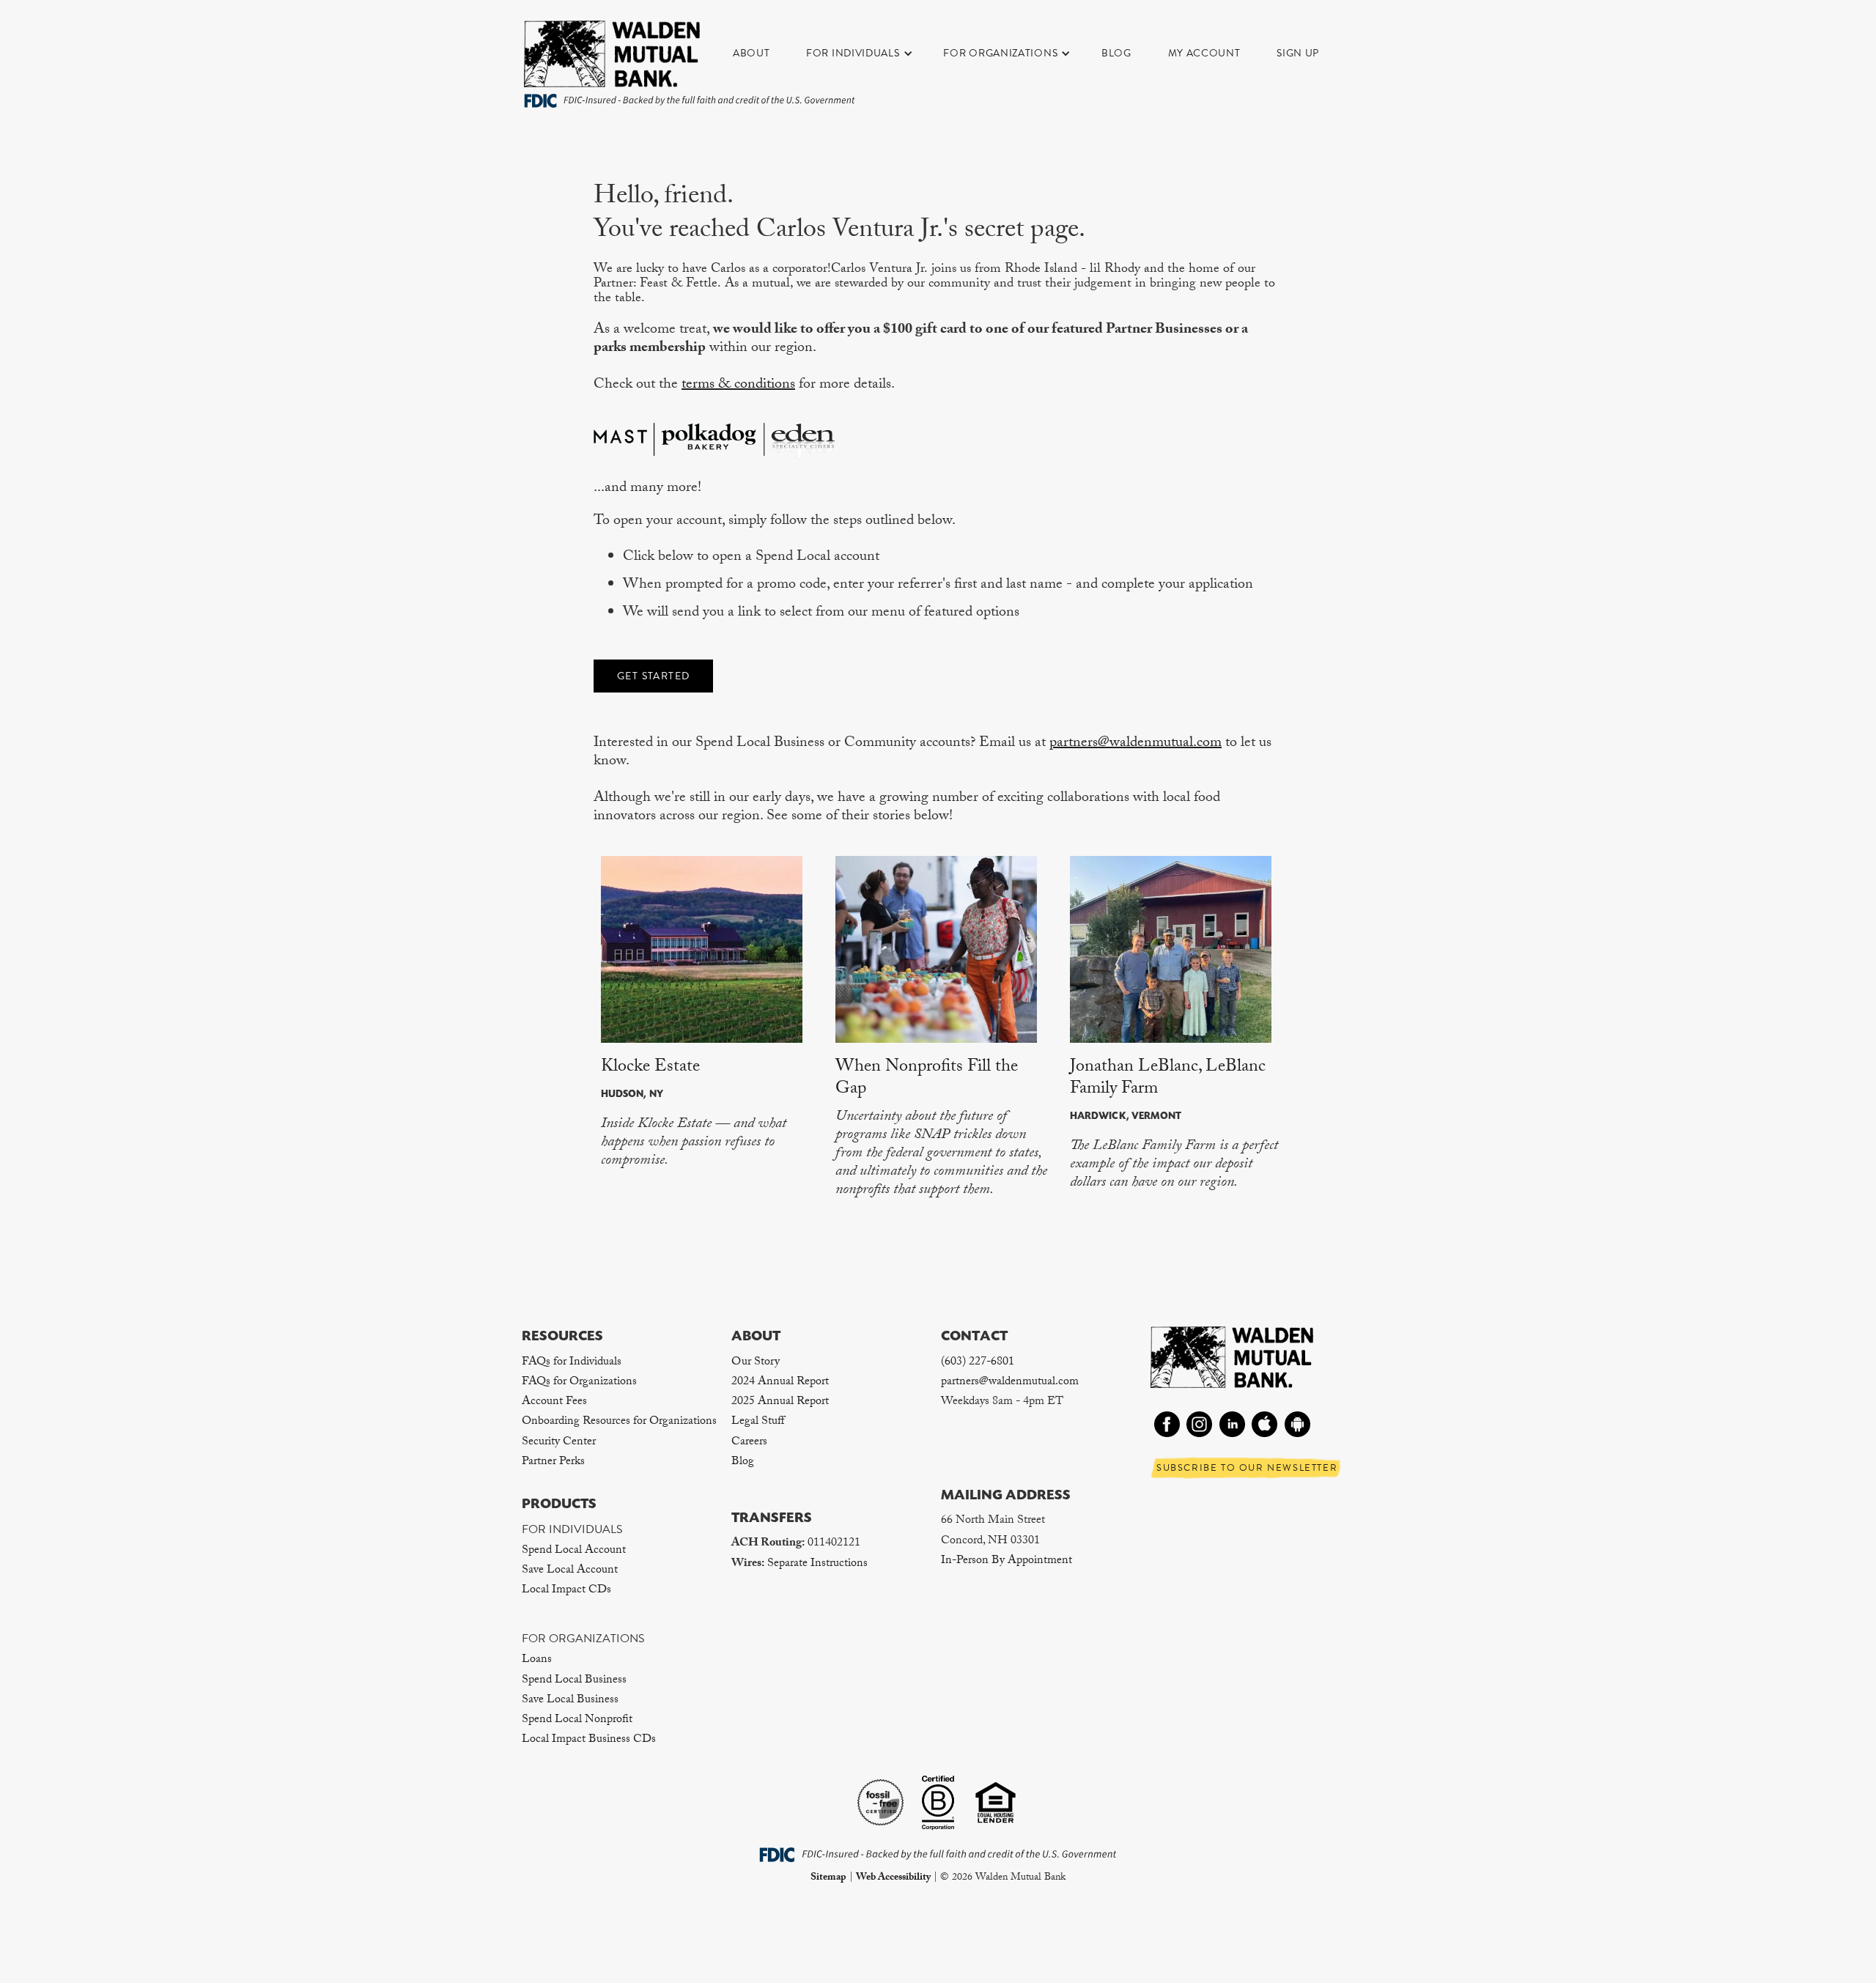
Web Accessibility (893, 1878)
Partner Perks (553, 1462)
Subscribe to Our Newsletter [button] (1247, 1468)
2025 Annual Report (780, 1402)
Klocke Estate (650, 1068)
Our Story (756, 1363)
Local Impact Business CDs (589, 1740)
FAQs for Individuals (572, 1363)
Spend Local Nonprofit (577, 1720)
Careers (749, 1443)
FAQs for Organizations (579, 1382)
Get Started (653, 676)
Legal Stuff (758, 1422)
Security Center (559, 1443)
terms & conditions (738, 385)
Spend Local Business (574, 1681)
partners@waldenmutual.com (1135, 744)
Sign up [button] (1298, 53)
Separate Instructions (817, 1564)
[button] (867, 53)
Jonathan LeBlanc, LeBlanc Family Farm (1168, 1079)
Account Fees (554, 1402)
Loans (537, 1660)
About (751, 53)
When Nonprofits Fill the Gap (927, 1079)
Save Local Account (570, 1571)
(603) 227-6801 (978, 1363)
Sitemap (828, 1878)
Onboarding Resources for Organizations (619, 1422)
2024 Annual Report (780, 1382)
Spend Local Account (574, 1551)
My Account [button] (1204, 53)
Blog (1116, 53)
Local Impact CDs (566, 1591)
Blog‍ (743, 1462)
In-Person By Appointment (1007, 1561)
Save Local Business (570, 1700)
